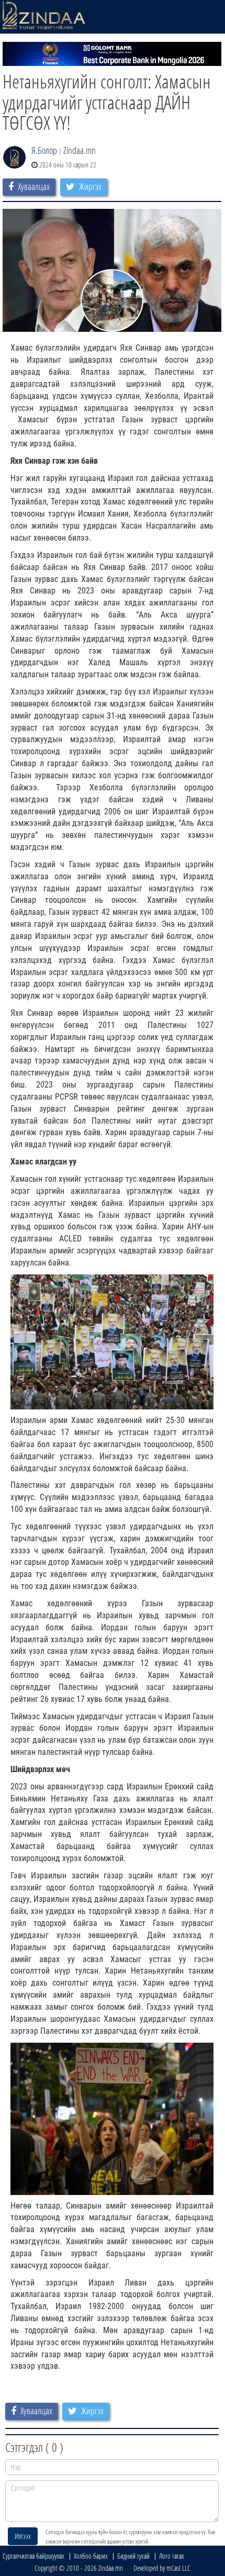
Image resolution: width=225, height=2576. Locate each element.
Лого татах (172, 2556)
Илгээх (23, 2536)
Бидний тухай (133, 2556)
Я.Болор (44, 150)
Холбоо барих (91, 2556)
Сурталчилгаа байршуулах (33, 2556)
